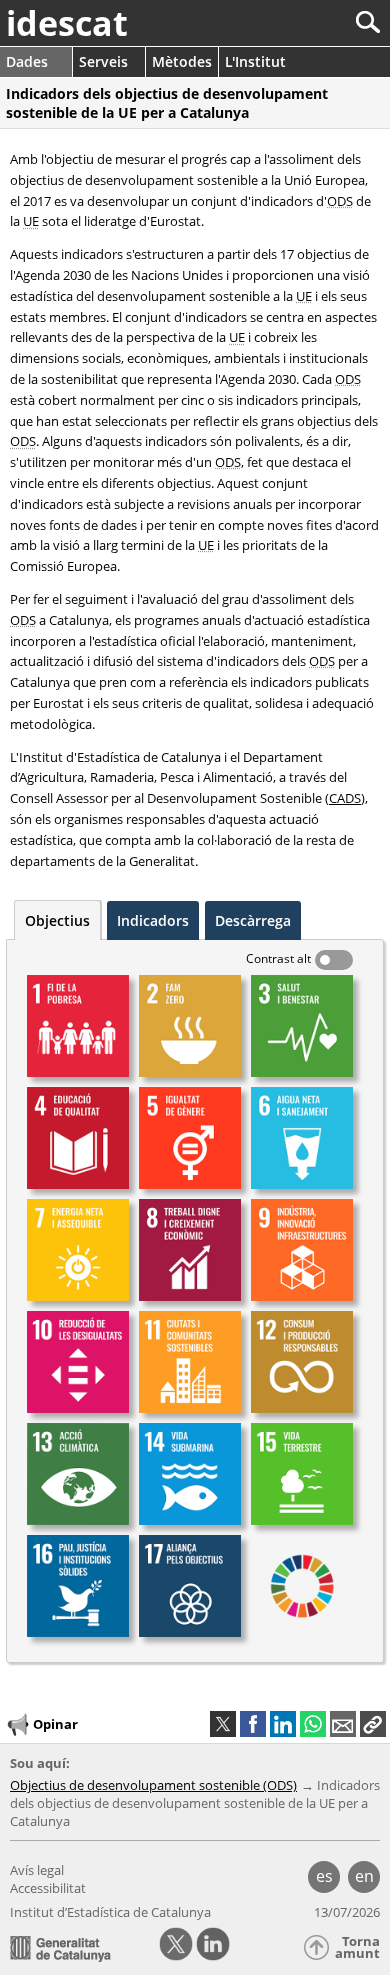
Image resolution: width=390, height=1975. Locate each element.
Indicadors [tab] (153, 920)
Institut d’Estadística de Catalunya (110, 1912)
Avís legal (37, 1870)
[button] (373, 1724)
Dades (27, 61)
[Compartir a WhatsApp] (313, 1724)
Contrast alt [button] (278, 958)
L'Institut (255, 61)
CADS (345, 798)
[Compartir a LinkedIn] (283, 1724)
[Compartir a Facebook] (253, 1724)
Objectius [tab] (57, 920)
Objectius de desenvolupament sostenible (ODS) (153, 1785)
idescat (67, 23)
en (364, 1876)
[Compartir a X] (223, 1724)
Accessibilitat (48, 1888)
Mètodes (182, 61)
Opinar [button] (55, 1724)
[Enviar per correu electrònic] (343, 1724)
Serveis (103, 61)
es (324, 1876)
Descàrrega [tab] (253, 920)
